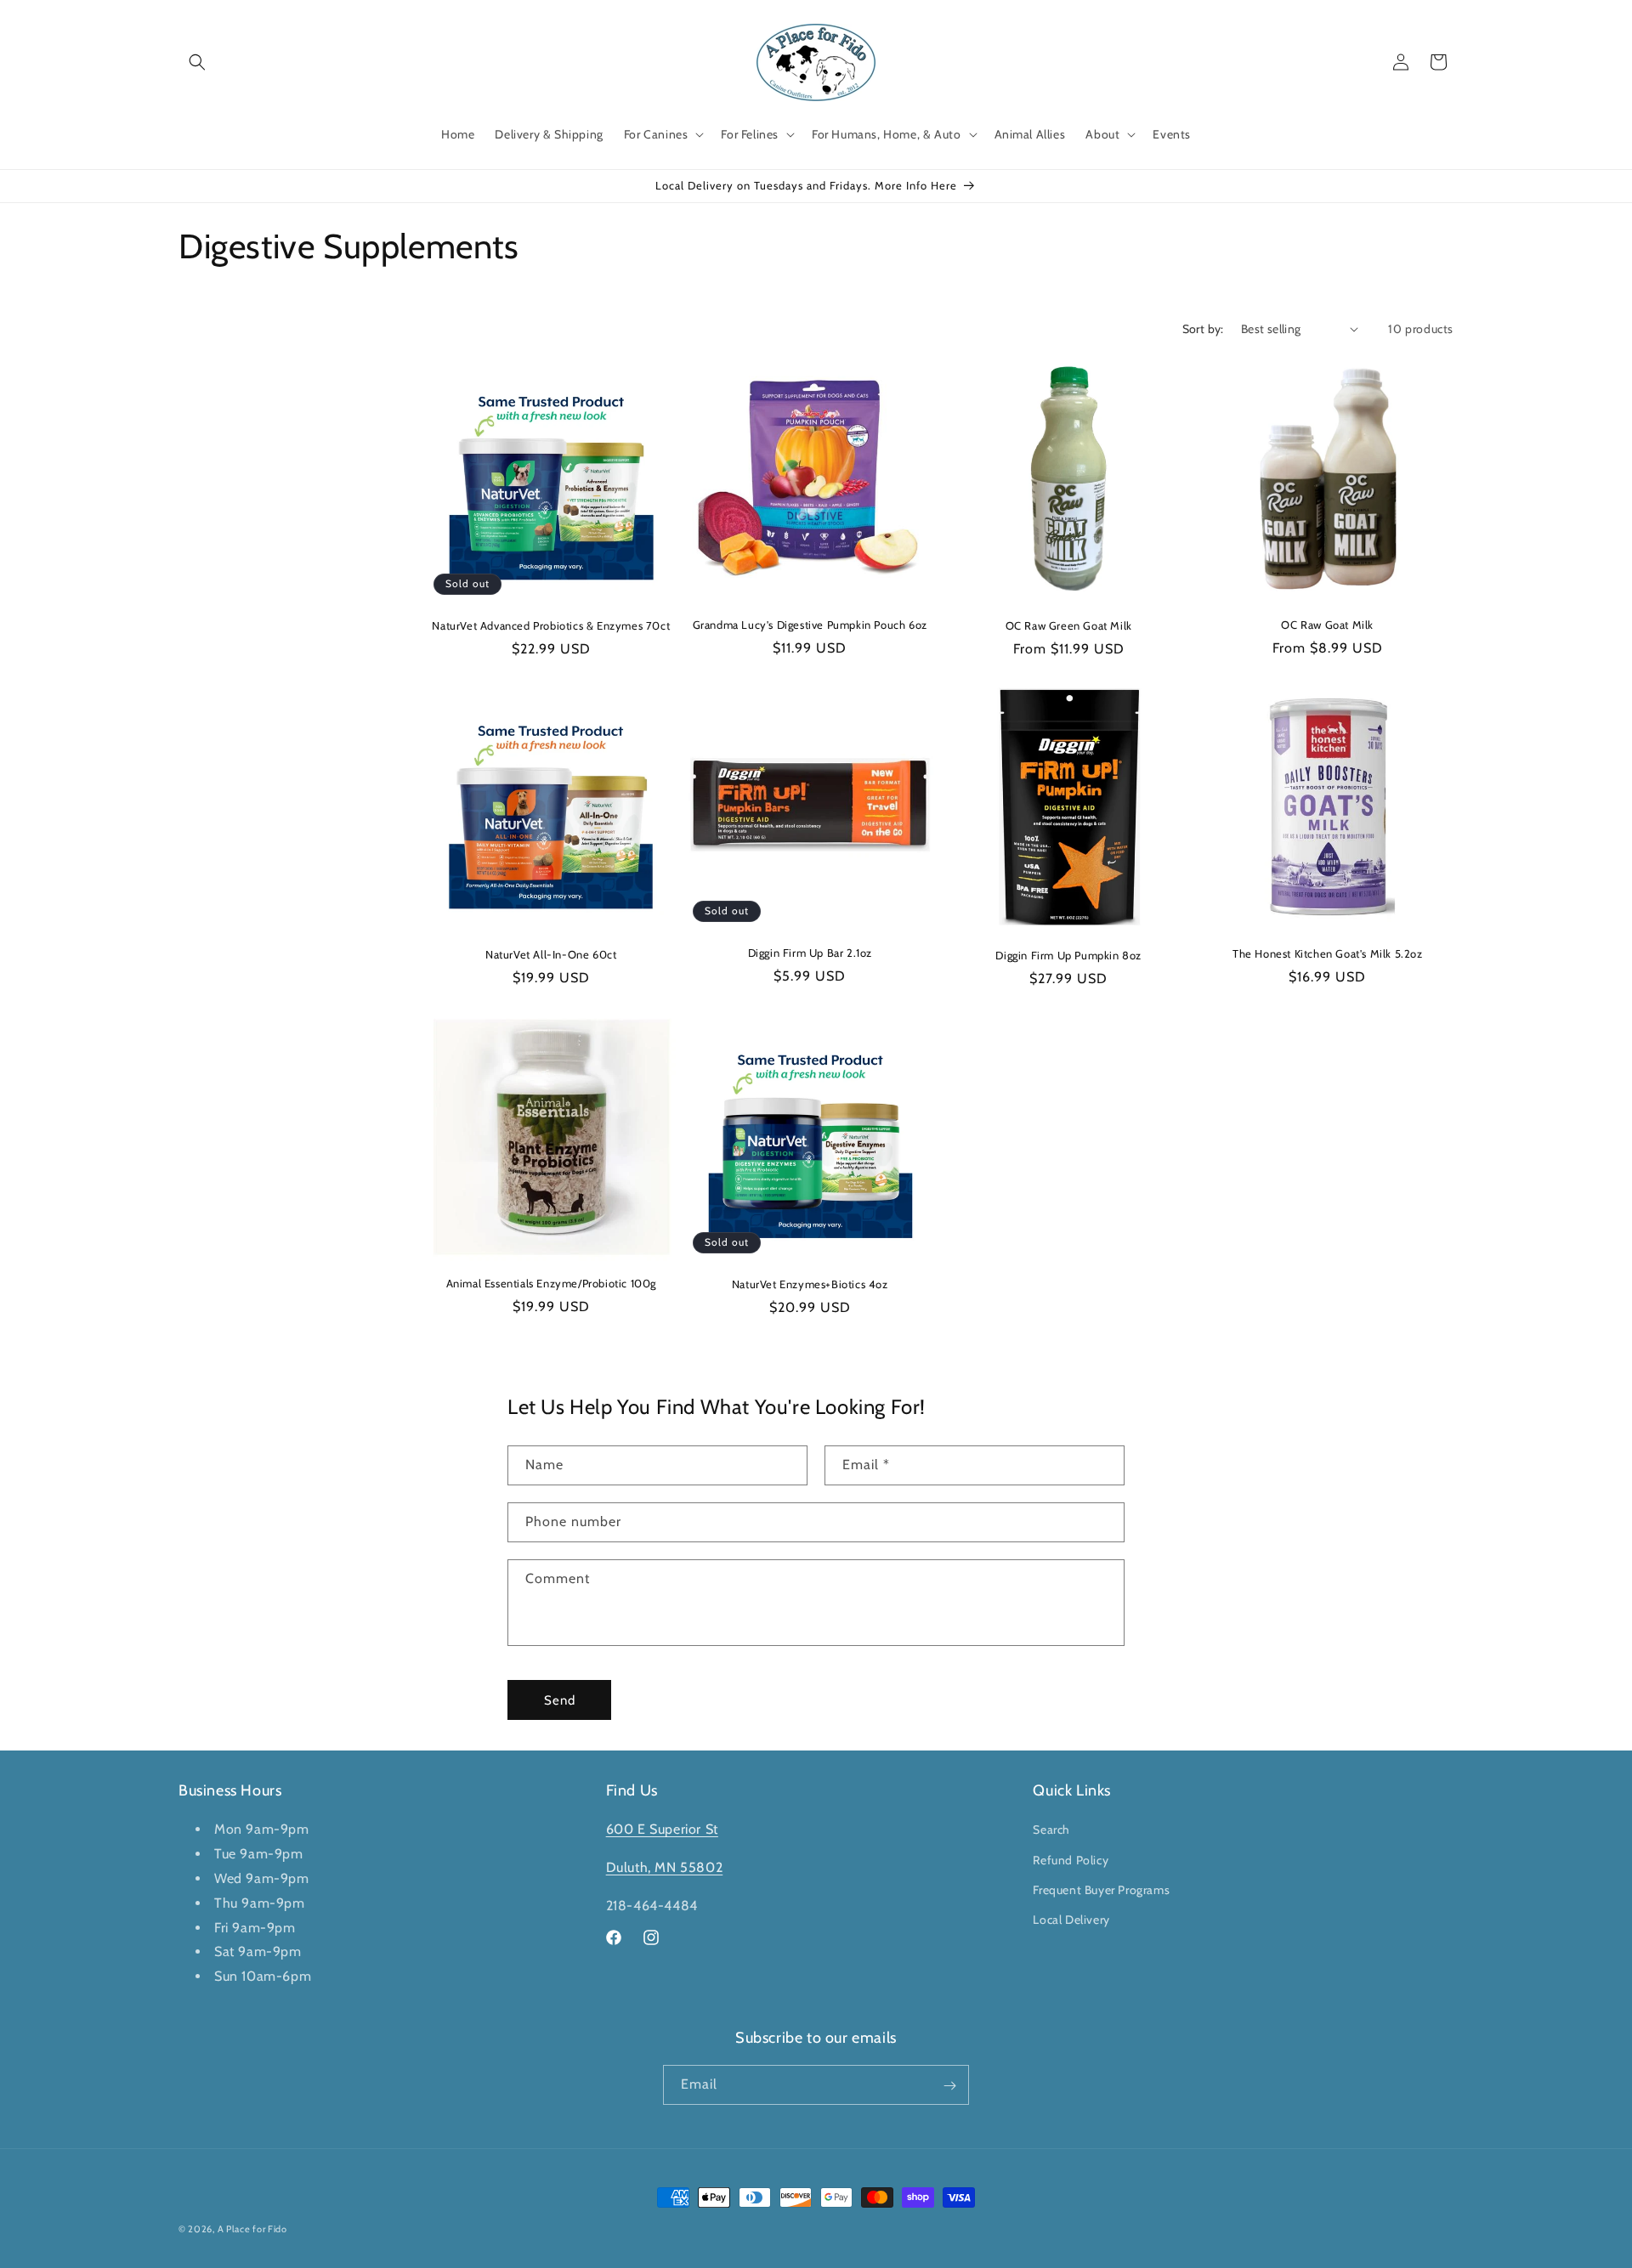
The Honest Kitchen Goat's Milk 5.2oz (1328, 953)
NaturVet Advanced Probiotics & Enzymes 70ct (551, 625)
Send (560, 1700)
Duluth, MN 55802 (665, 1867)
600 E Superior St (662, 1830)
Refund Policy (1071, 1860)
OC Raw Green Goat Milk (1069, 625)
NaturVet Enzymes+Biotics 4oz (810, 1284)
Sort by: (1203, 329)
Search (1051, 1830)
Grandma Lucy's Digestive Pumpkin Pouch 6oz (810, 625)
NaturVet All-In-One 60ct (551, 954)
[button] (197, 62)
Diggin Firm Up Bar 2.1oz (810, 953)
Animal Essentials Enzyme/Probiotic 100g (551, 1283)
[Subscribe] (949, 2086)
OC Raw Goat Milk (1327, 625)
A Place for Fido (252, 2229)
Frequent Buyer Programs (1101, 1890)
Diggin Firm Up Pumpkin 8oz (1068, 955)
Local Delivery (1071, 1920)
